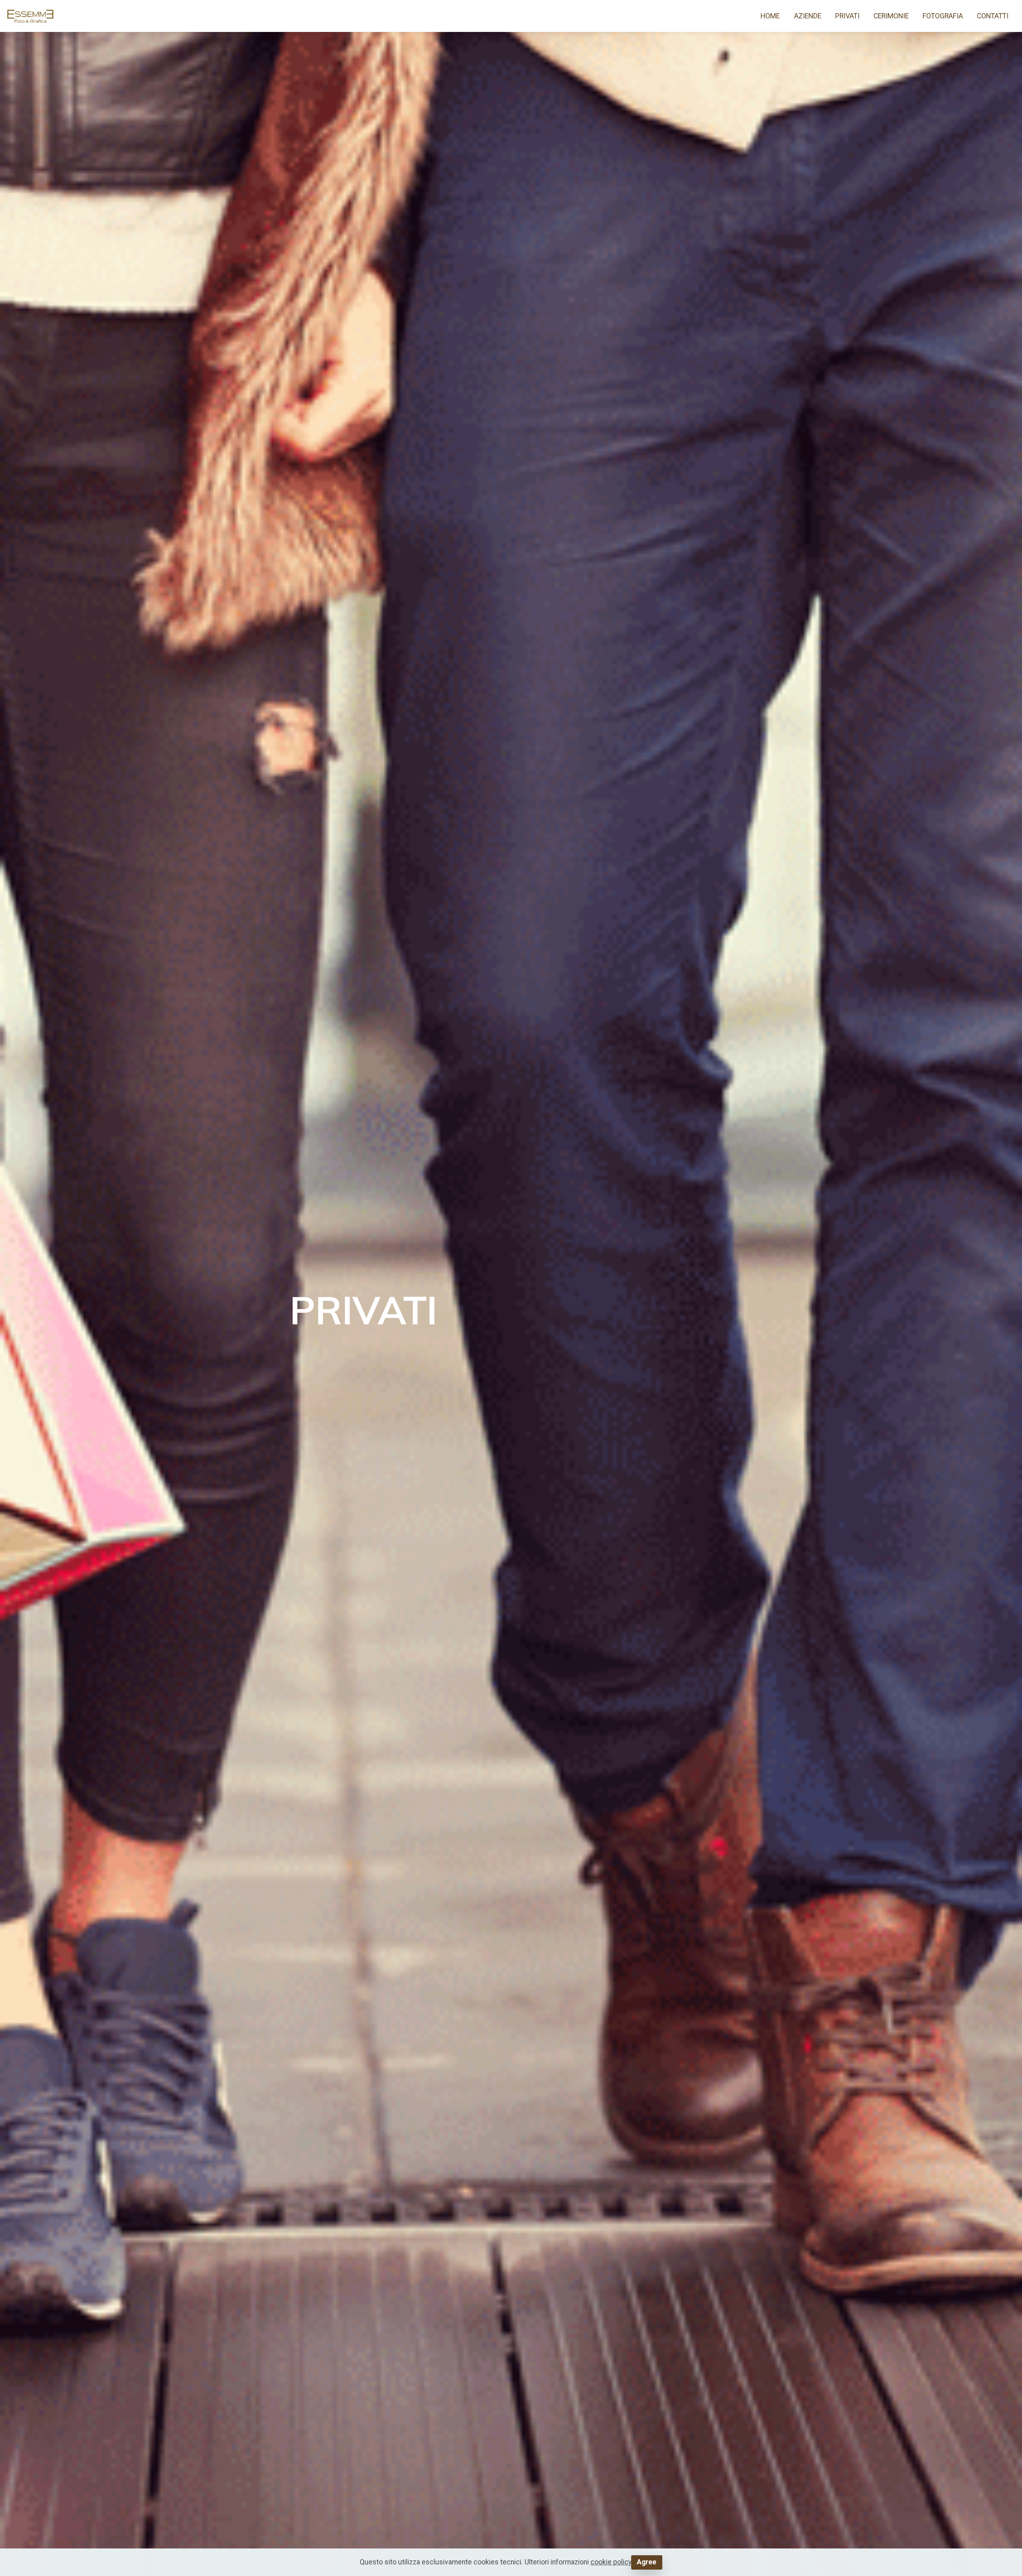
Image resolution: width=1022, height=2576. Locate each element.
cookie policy (611, 2562)
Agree (647, 2562)
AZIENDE (808, 16)
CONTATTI (993, 16)
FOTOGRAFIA (943, 16)
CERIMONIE (891, 16)
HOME (770, 16)
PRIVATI (847, 16)
